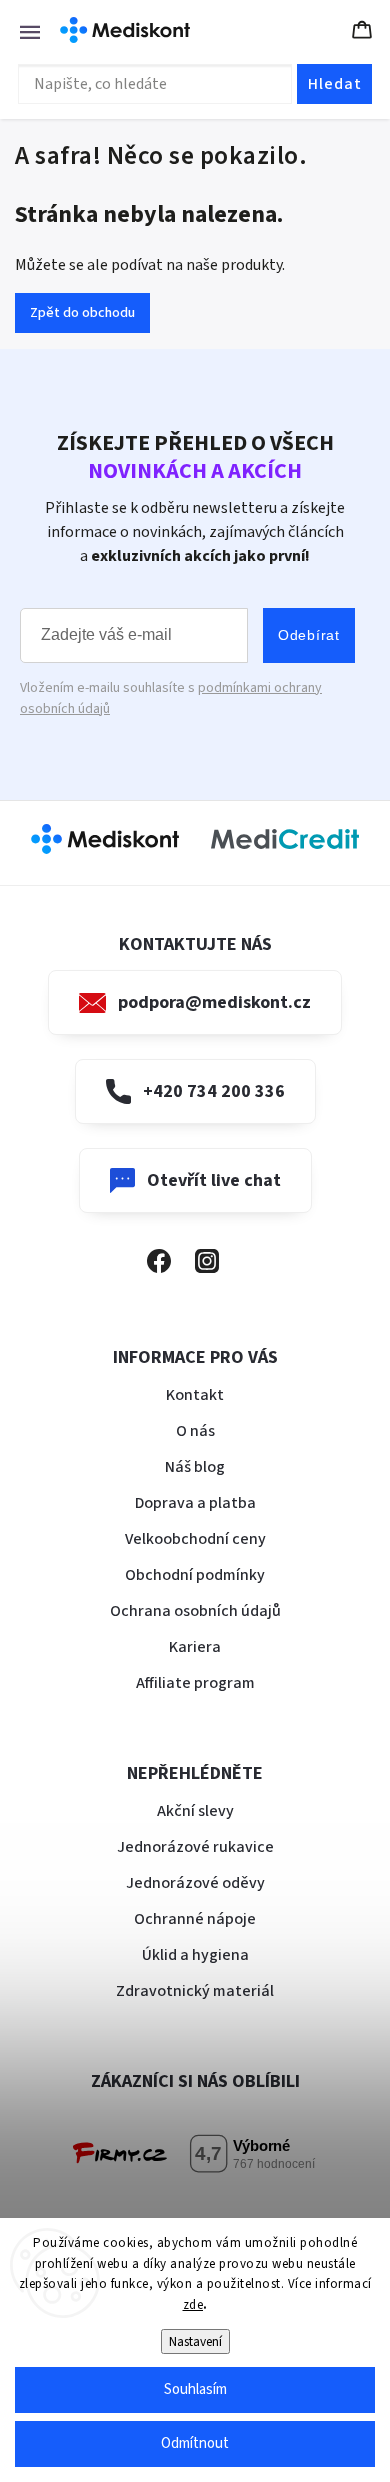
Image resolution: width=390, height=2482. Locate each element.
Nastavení (195, 2341)
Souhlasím (195, 2389)
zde (193, 2305)
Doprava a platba (195, 1503)
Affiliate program (195, 1683)
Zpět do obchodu (82, 313)
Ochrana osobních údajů (195, 1611)
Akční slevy (195, 1811)
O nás (195, 1431)
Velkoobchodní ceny (195, 1539)
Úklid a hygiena (195, 1955)
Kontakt (195, 1395)
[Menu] (20, 30)
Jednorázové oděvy (195, 1883)
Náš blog (195, 1467)
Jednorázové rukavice (195, 1847)
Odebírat (309, 635)
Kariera (195, 1647)
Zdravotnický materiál (195, 1991)
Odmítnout (195, 2443)
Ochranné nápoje (195, 1919)
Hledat (335, 84)
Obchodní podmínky (195, 1575)
